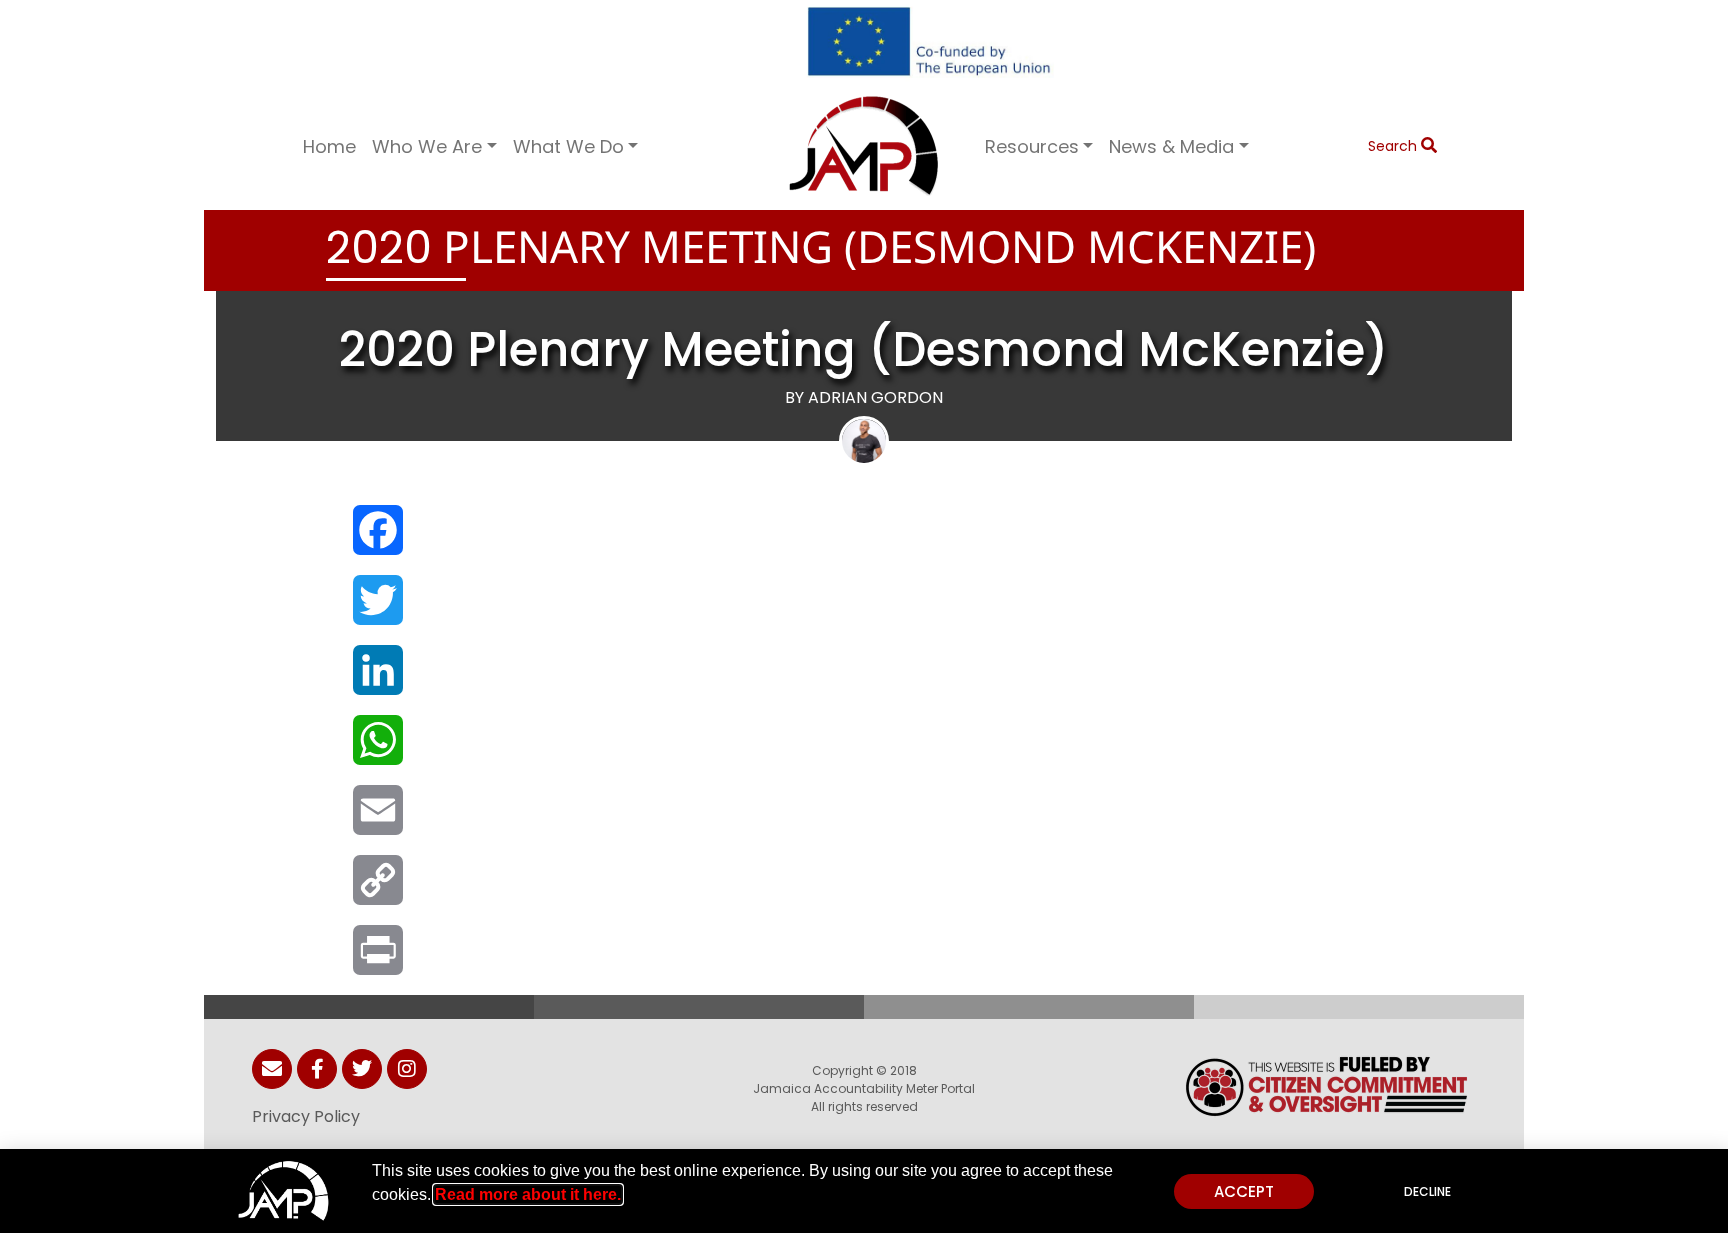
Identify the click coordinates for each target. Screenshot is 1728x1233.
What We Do (568, 146)
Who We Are (427, 146)
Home (329, 146)
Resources (1032, 146)
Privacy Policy (306, 1116)
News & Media (1171, 146)
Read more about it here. (528, 1194)
